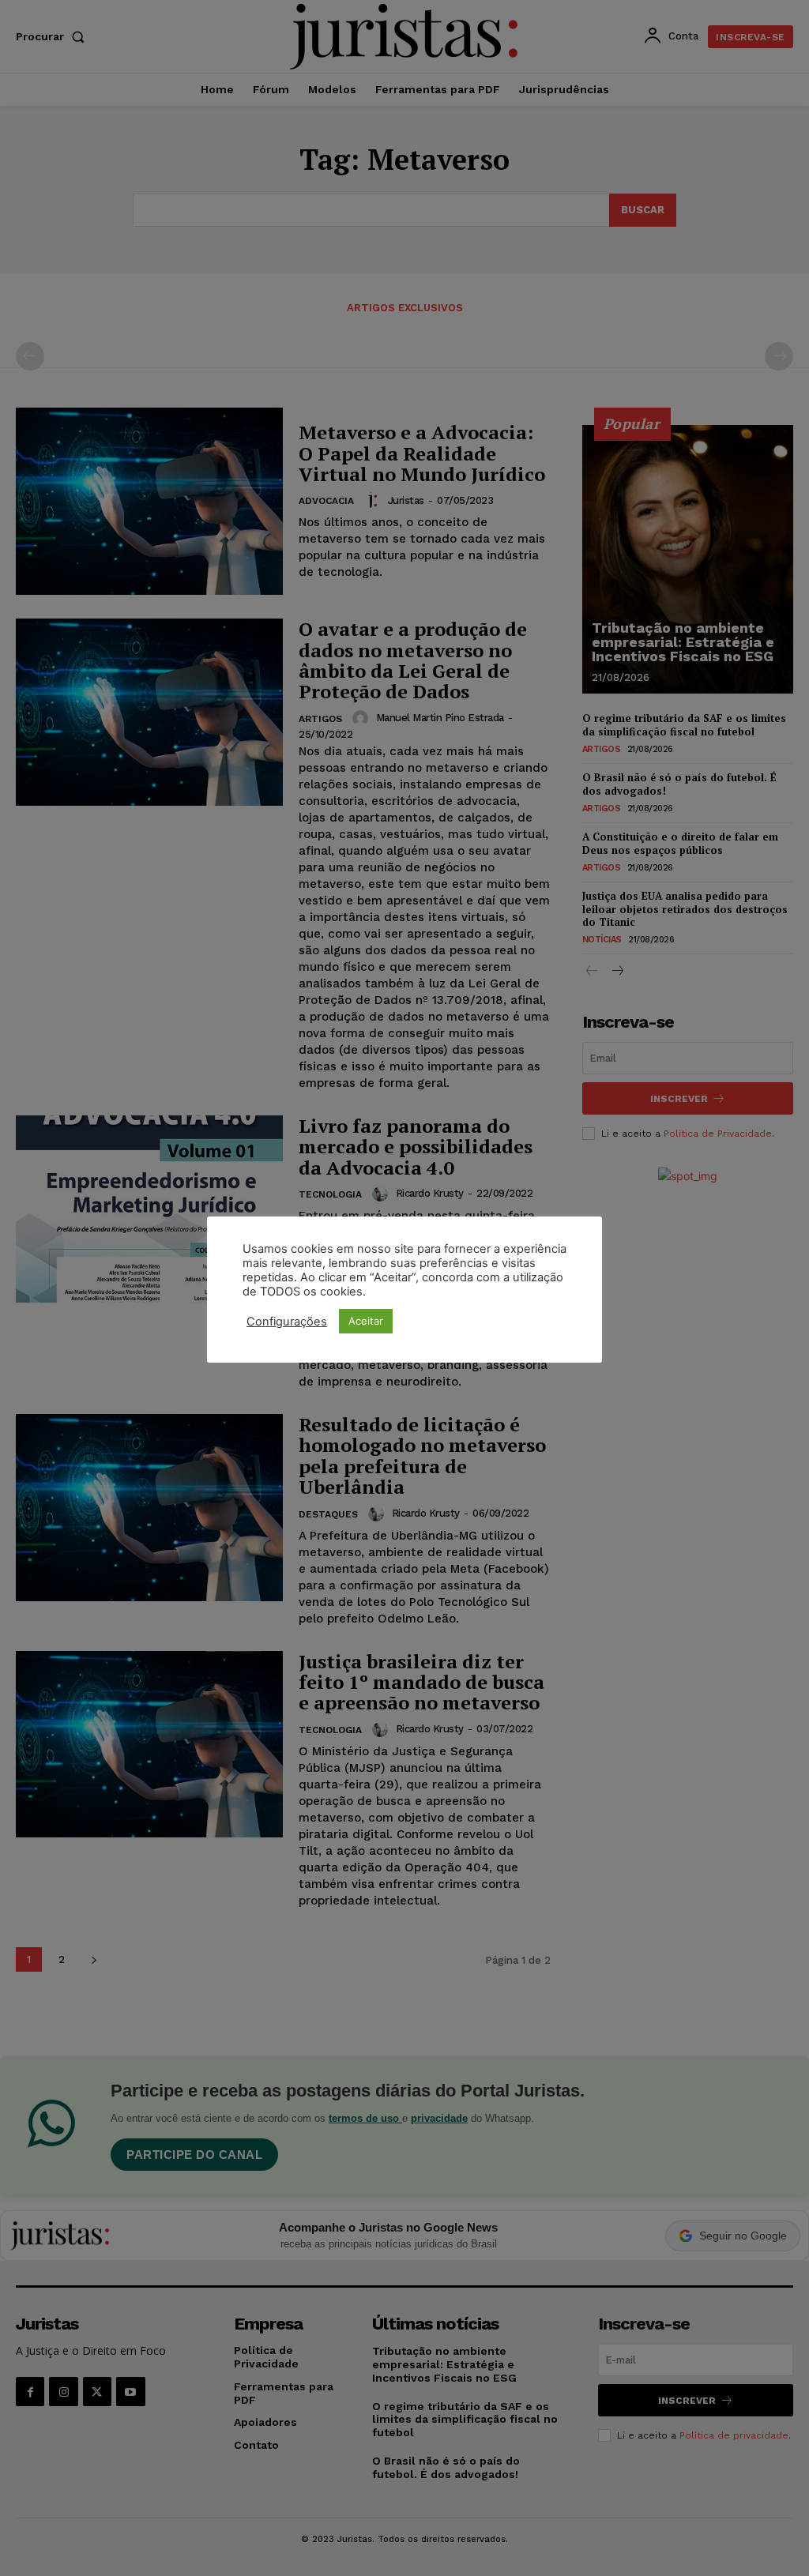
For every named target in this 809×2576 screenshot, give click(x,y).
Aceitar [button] (366, 1321)
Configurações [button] (287, 1322)
